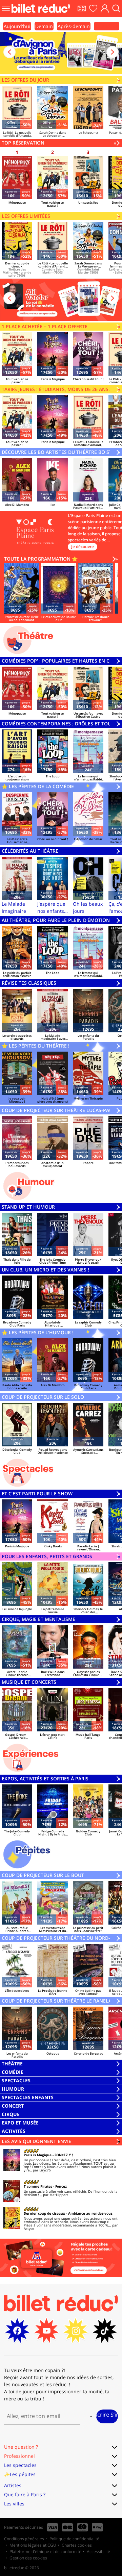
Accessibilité (98, 2552)
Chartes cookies (77, 2545)
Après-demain (74, 26)
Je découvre (83, 547)
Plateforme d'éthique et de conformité (45, 2552)
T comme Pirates (38, 2186)
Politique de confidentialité (74, 2539)
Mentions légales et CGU (33, 2545)
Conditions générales (24, 2539)
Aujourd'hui (17, 26)
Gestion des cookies (28, 2558)
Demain (44, 26)
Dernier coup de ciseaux (44, 2213)
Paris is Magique (38, 2155)
